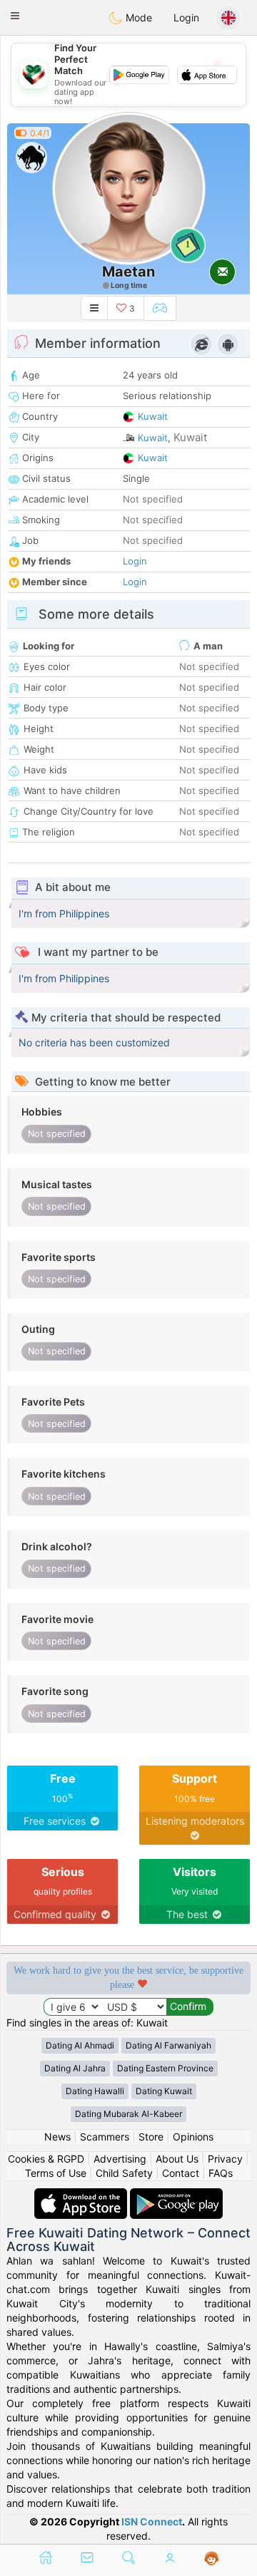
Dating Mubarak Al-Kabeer (128, 2114)
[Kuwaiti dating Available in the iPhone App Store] (82, 2195)
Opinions (193, 2137)
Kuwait (153, 416)
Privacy (225, 2159)
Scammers (105, 2137)
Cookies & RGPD (46, 2159)
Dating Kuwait (164, 2091)
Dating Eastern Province (165, 2068)
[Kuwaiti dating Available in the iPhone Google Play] (176, 2195)
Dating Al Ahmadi (80, 2045)
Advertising (120, 2159)
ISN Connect (152, 2521)
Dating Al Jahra (75, 2068)
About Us (177, 2159)
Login (186, 17)
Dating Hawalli (95, 2091)
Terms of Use (56, 2173)
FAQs (221, 2173)
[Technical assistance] (212, 2559)
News (57, 2137)
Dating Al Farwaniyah (168, 2045)
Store (151, 2137)
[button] (15, 16)
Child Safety (124, 2173)
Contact (181, 2173)
